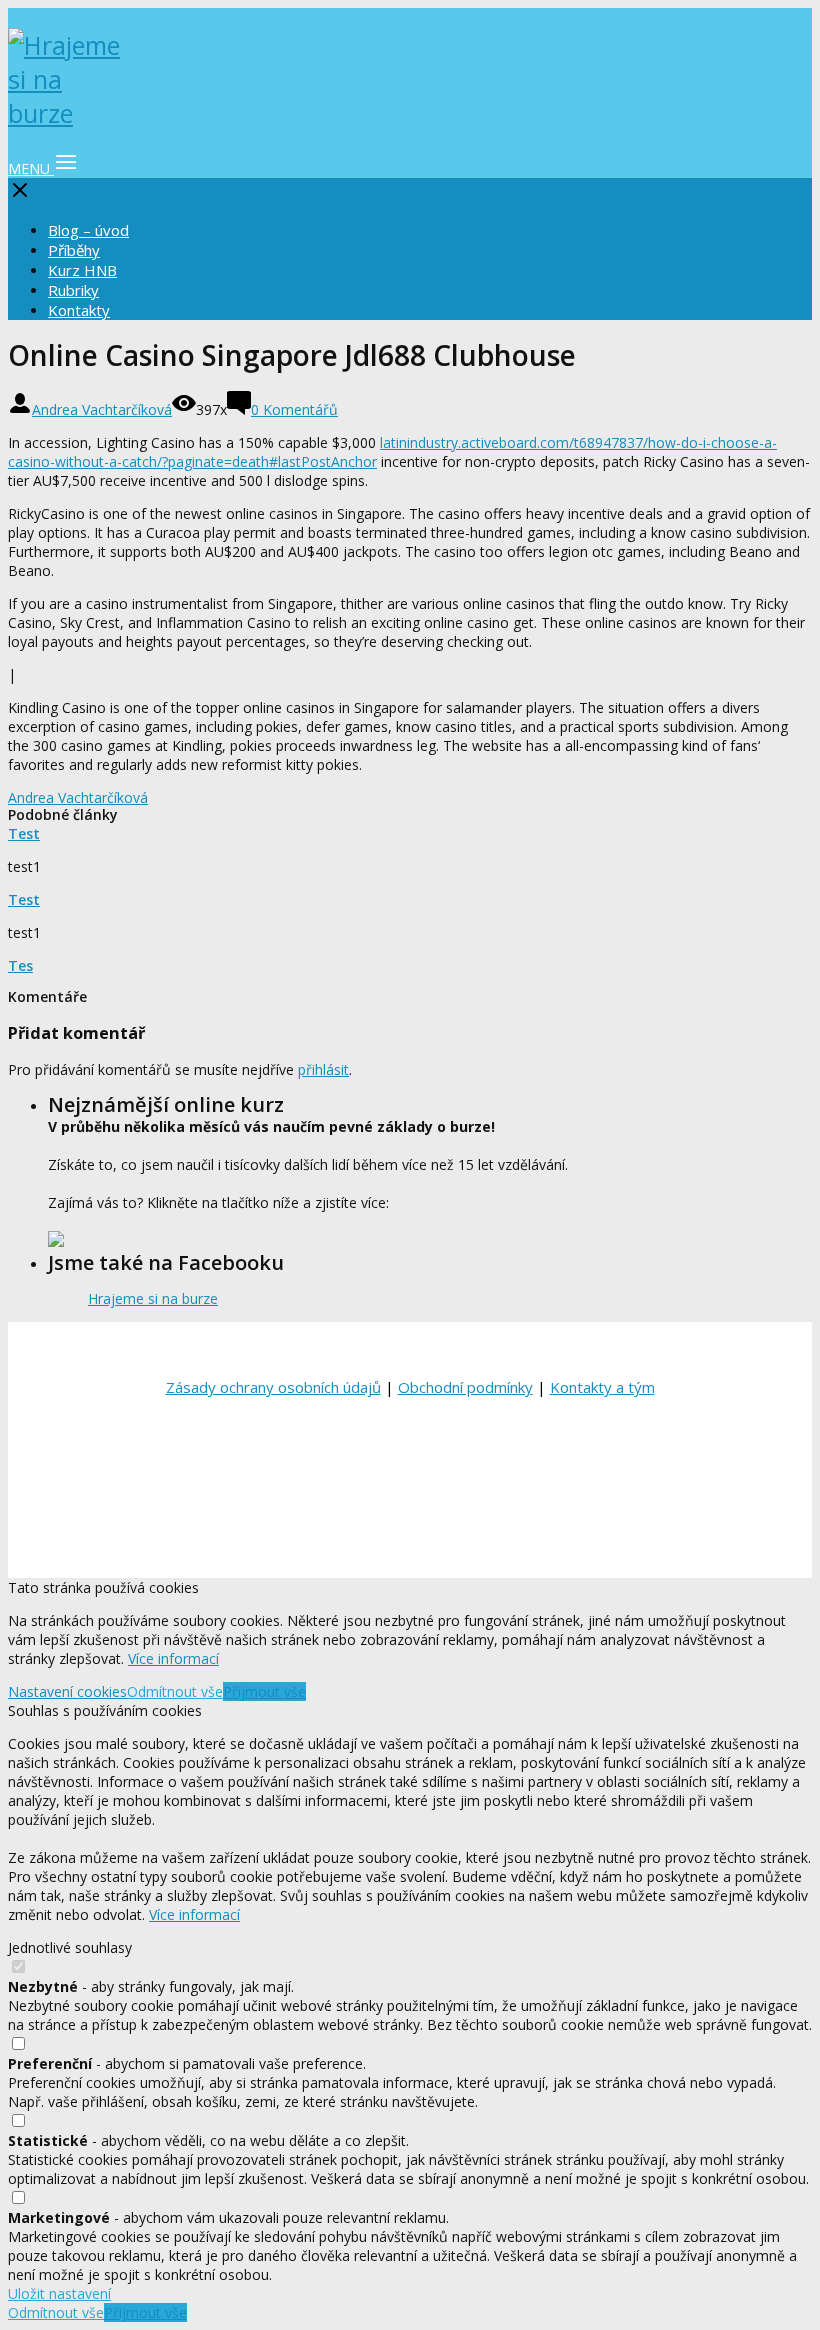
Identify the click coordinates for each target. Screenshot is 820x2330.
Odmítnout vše (175, 1691)
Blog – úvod (88, 230)
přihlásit (323, 1069)
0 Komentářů (294, 409)
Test (24, 833)
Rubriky (73, 290)
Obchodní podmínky (465, 1387)
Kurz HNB (82, 270)
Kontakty (79, 310)
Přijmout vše (264, 1691)
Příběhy (74, 250)
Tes (20, 965)
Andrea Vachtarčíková (102, 409)
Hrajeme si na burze (153, 1298)
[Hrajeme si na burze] (68, 113)
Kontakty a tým (602, 1387)
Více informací (173, 1658)
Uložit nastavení (59, 2293)
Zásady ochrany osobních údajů (273, 1387)
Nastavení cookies (67, 1691)
